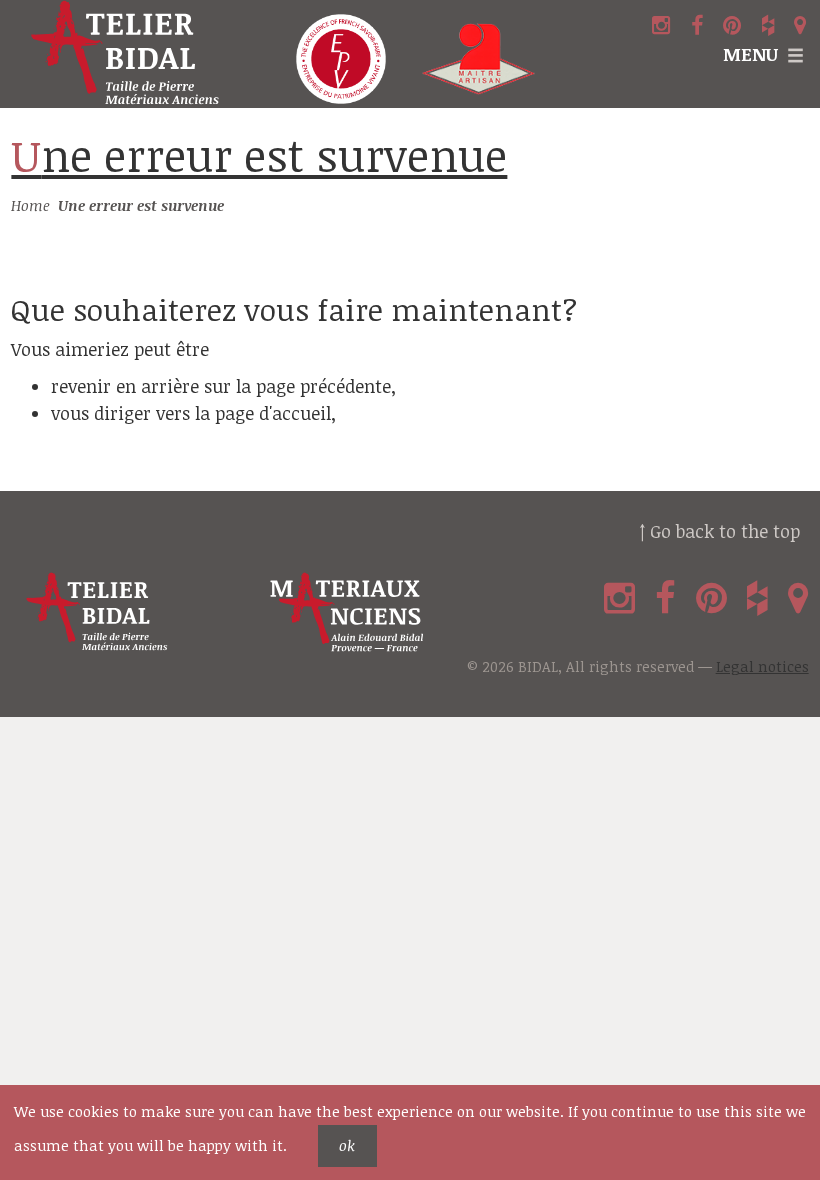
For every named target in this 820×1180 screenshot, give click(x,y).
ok (347, 1145)
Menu (750, 54)
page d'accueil (273, 413)
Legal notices (762, 666)
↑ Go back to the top (719, 531)
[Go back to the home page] (136, 54)
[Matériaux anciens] (387, 612)
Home (30, 205)
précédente (345, 386)
